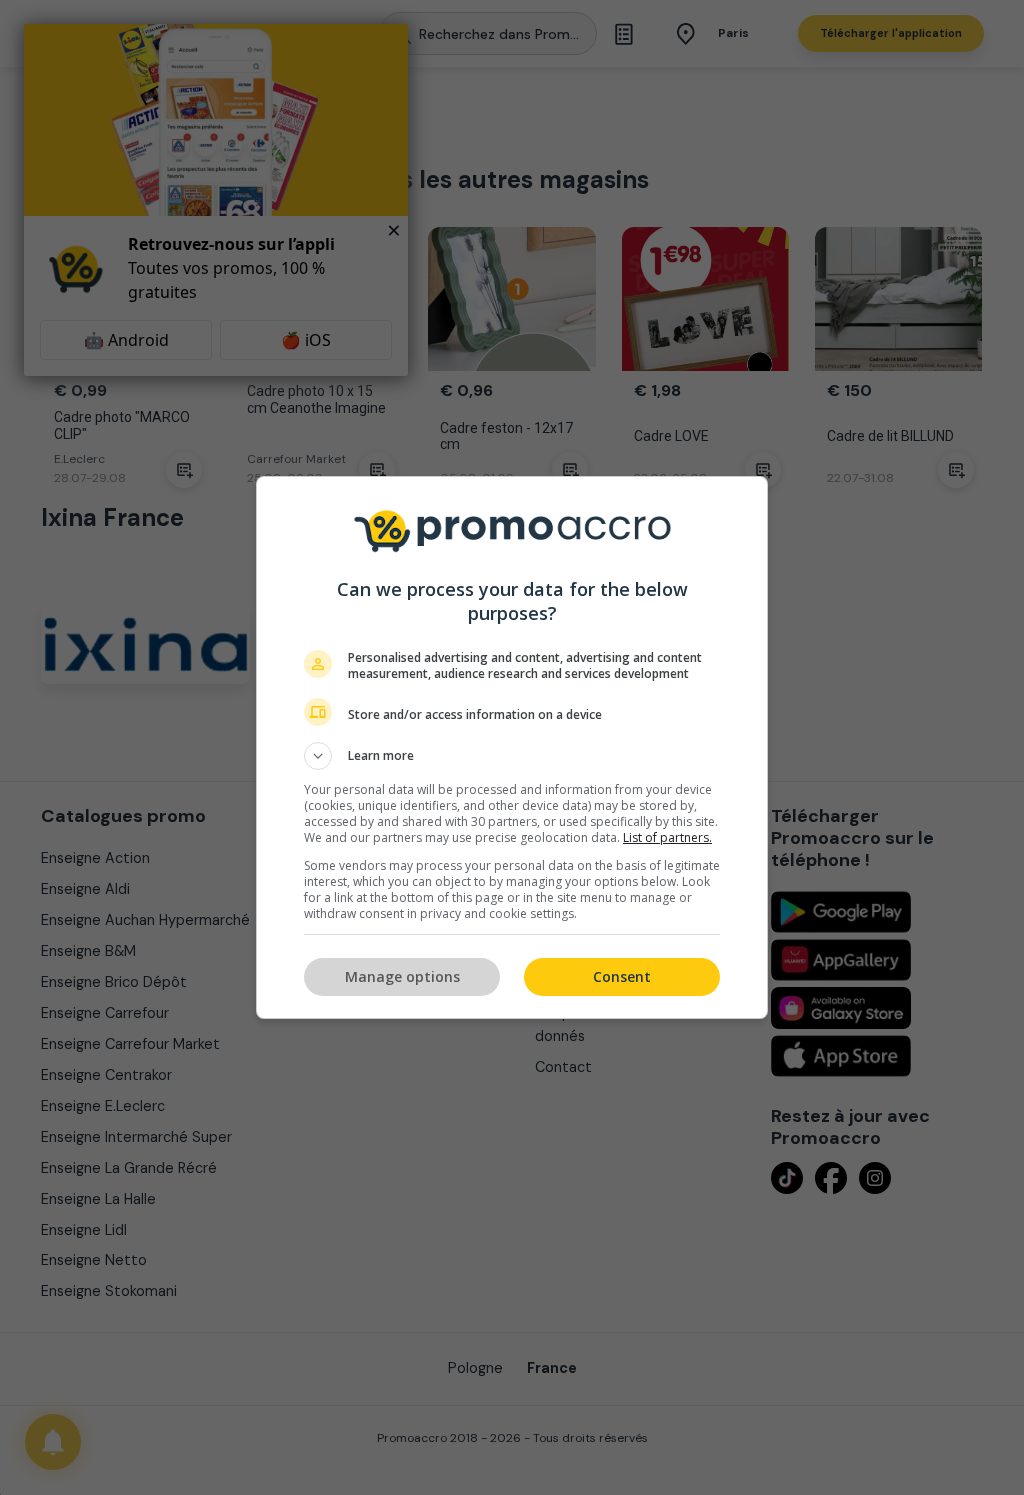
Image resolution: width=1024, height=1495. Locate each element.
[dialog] (512, 747)
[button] (512, 756)
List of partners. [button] (667, 837)
